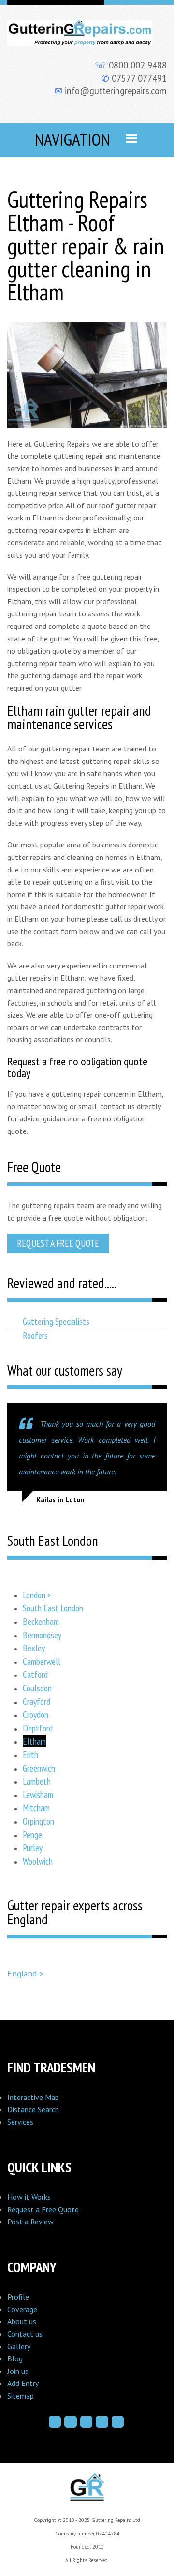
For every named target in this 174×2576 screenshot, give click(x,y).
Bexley (34, 1648)
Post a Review (30, 2222)
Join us (18, 2371)
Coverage (22, 2309)
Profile (18, 2297)
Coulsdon (37, 1688)
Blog (15, 2358)
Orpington (38, 1821)
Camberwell (42, 1661)
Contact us (25, 2334)
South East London (53, 1608)
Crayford (36, 1701)
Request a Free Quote (58, 1243)
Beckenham (41, 1621)
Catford (35, 1674)
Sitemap (21, 2396)
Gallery (19, 2346)
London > (37, 1595)
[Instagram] (71, 2422)
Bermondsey (42, 1635)
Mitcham (36, 1807)
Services (20, 2122)
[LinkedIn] (102, 2422)
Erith (30, 1754)
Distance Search (33, 2109)
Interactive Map (33, 2097)
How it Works (29, 2197)
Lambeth (37, 1781)
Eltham (34, 1741)
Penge (32, 1834)
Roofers (35, 1335)
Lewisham (38, 1794)
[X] (87, 2422)
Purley (33, 1847)
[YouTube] (118, 2422)
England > (25, 1973)
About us (22, 2321)
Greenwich (39, 1768)
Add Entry (23, 2383)
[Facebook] (55, 2422)
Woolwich (38, 1861)
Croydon (36, 1714)
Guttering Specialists (56, 1321)
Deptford (38, 1728)
